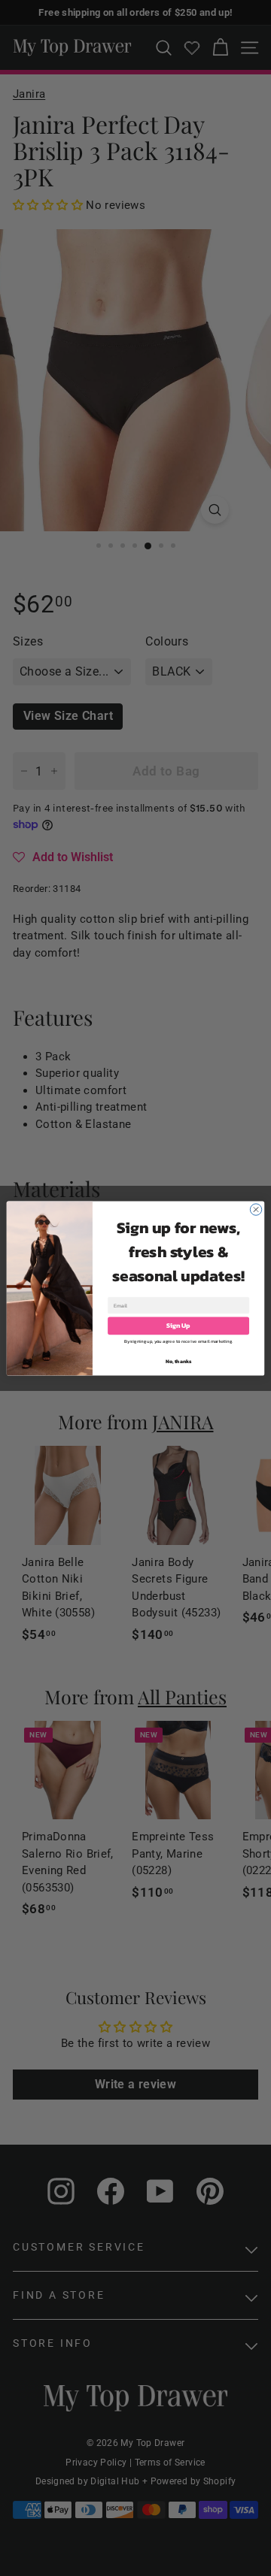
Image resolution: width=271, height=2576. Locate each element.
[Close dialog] (256, 1209)
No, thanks (179, 1361)
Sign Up (178, 1325)
